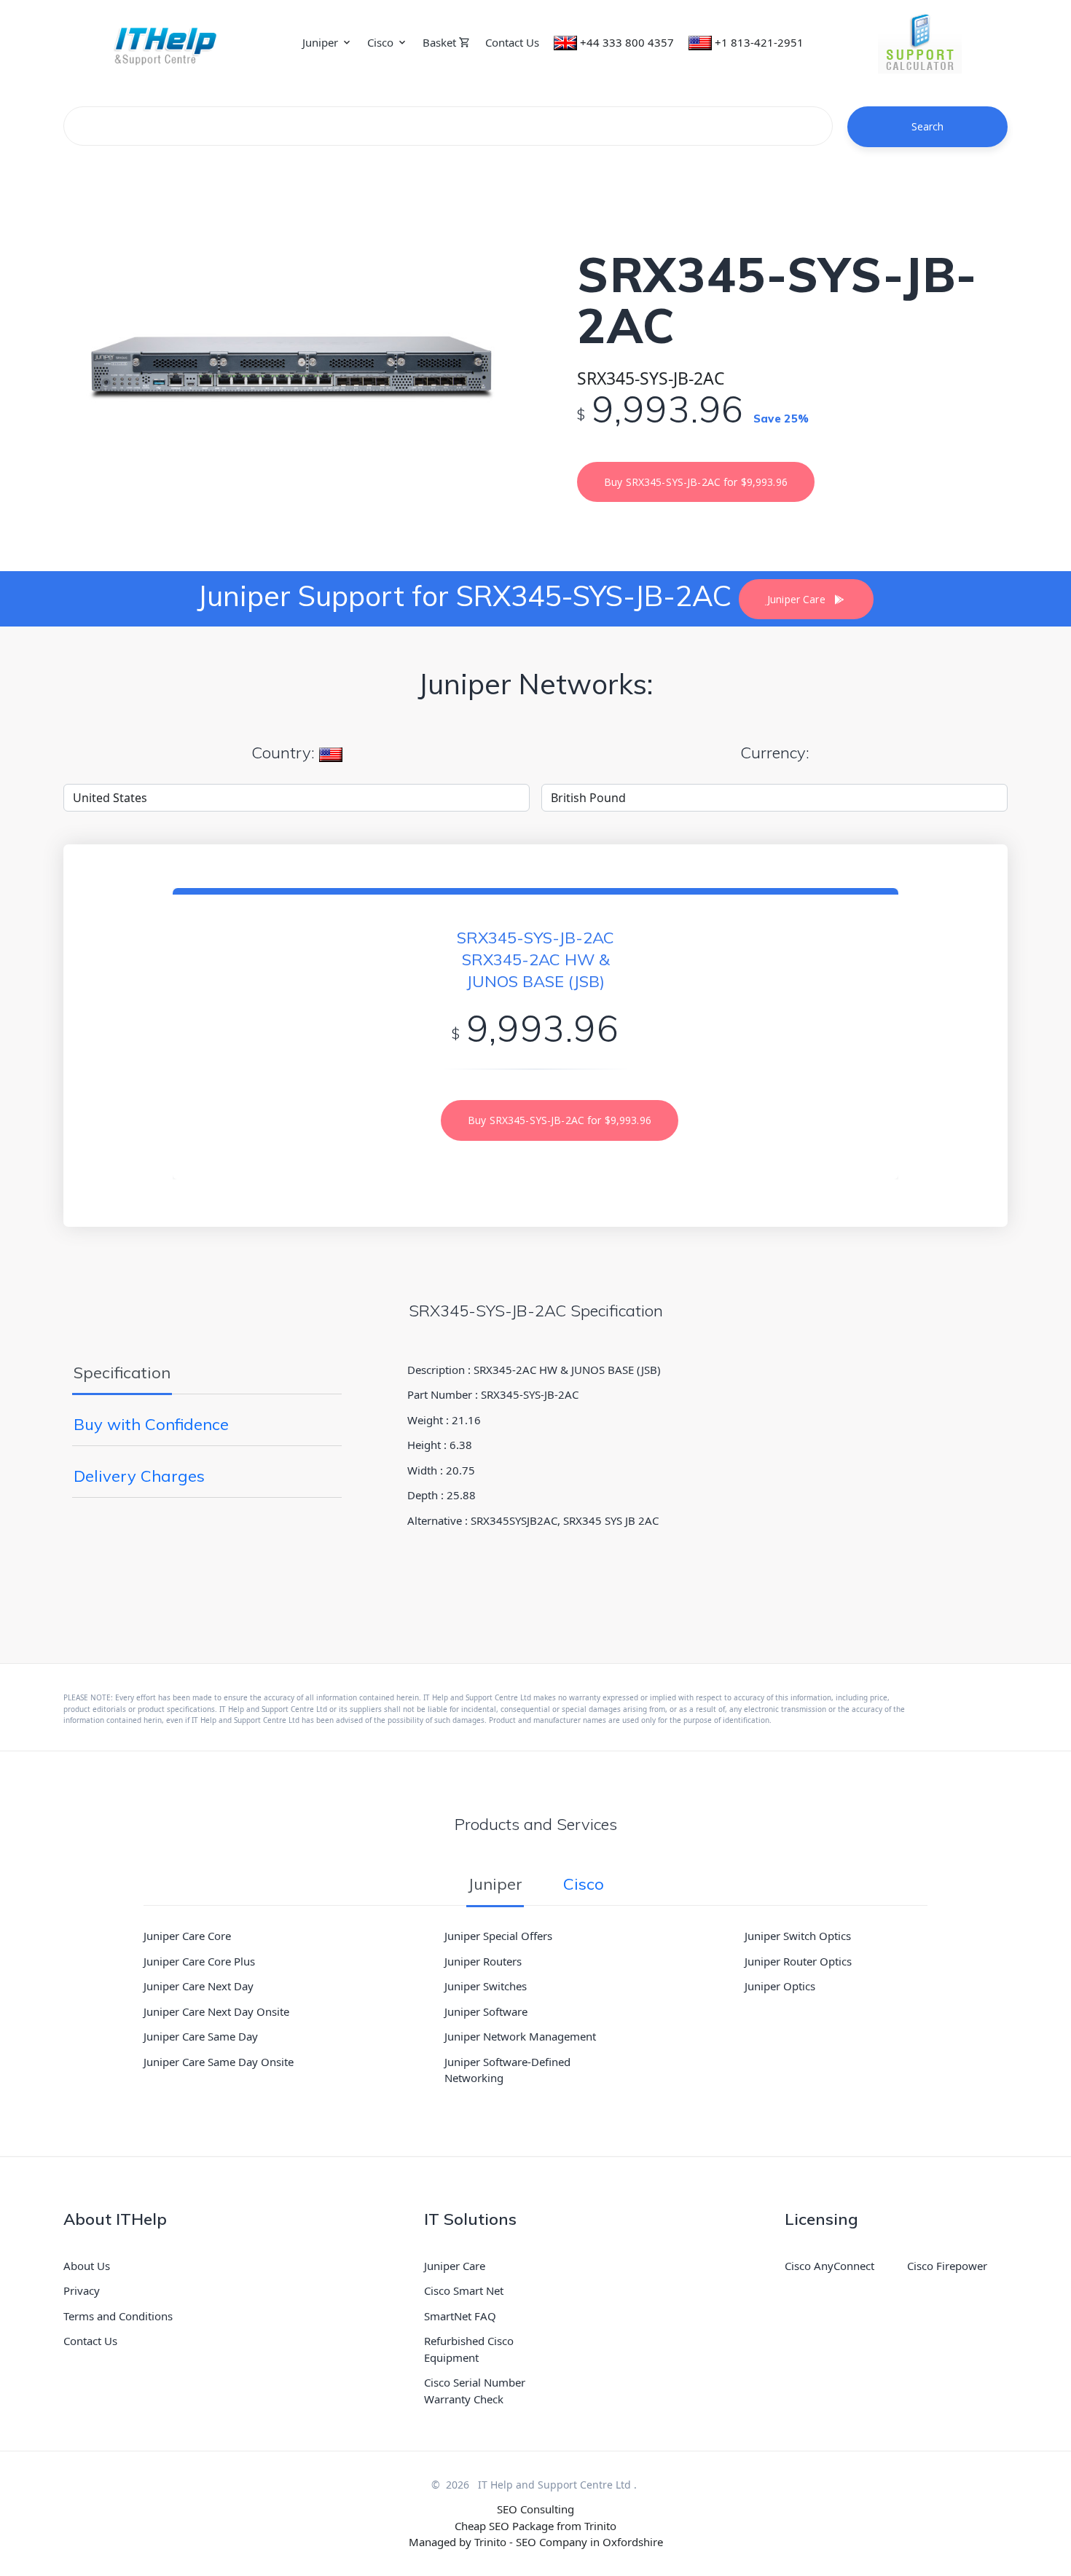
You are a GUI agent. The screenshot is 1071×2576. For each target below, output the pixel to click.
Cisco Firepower (947, 2266)
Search (928, 126)
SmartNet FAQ (460, 2316)
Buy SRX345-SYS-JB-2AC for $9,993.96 (696, 482)
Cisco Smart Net (464, 2290)
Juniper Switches (486, 1986)
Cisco (380, 42)
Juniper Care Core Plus (199, 1961)
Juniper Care (455, 2266)
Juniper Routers (483, 1961)
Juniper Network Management (520, 2036)
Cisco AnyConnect (829, 2266)
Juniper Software (486, 2011)
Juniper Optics (780, 1986)
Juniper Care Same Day (201, 2036)
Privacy (82, 2290)
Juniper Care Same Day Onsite (219, 2062)
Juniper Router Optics (798, 1961)
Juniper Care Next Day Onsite (216, 2011)
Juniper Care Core (187, 1936)
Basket (441, 42)
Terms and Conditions (118, 2316)
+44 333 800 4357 (627, 42)
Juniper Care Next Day (199, 1986)
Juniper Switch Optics (798, 1936)
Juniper (320, 42)
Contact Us (512, 42)
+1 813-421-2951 (759, 42)
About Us (87, 2266)
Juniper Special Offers (498, 1936)
